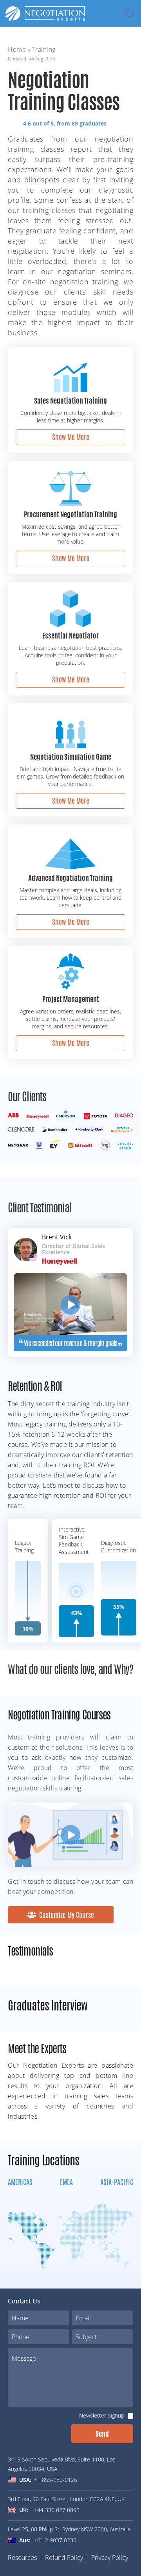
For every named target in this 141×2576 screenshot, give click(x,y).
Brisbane (11, 2176)
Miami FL (52, 2147)
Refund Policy (64, 2558)
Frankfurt (46, 2176)
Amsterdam (14, 2147)
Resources (22, 2558)
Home (17, 49)
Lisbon (80, 2147)
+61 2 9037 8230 (55, 2540)
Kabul (7, 2264)
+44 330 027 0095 (57, 2510)
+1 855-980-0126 (56, 2480)
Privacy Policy (110, 2558)
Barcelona (12, 2176)
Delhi (6, 2196)
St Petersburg (122, 2176)
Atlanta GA (13, 2147)
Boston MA (14, 2176)
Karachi (43, 2147)
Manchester (87, 2176)
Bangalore (12, 2147)
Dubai (42, 2147)
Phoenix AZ (55, 2176)
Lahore (42, 2176)
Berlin (7, 2186)
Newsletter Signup (102, 2415)
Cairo (6, 2235)
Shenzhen (83, 2147)
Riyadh (113, 2147)
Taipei (78, 2176)
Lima (6, 2245)
